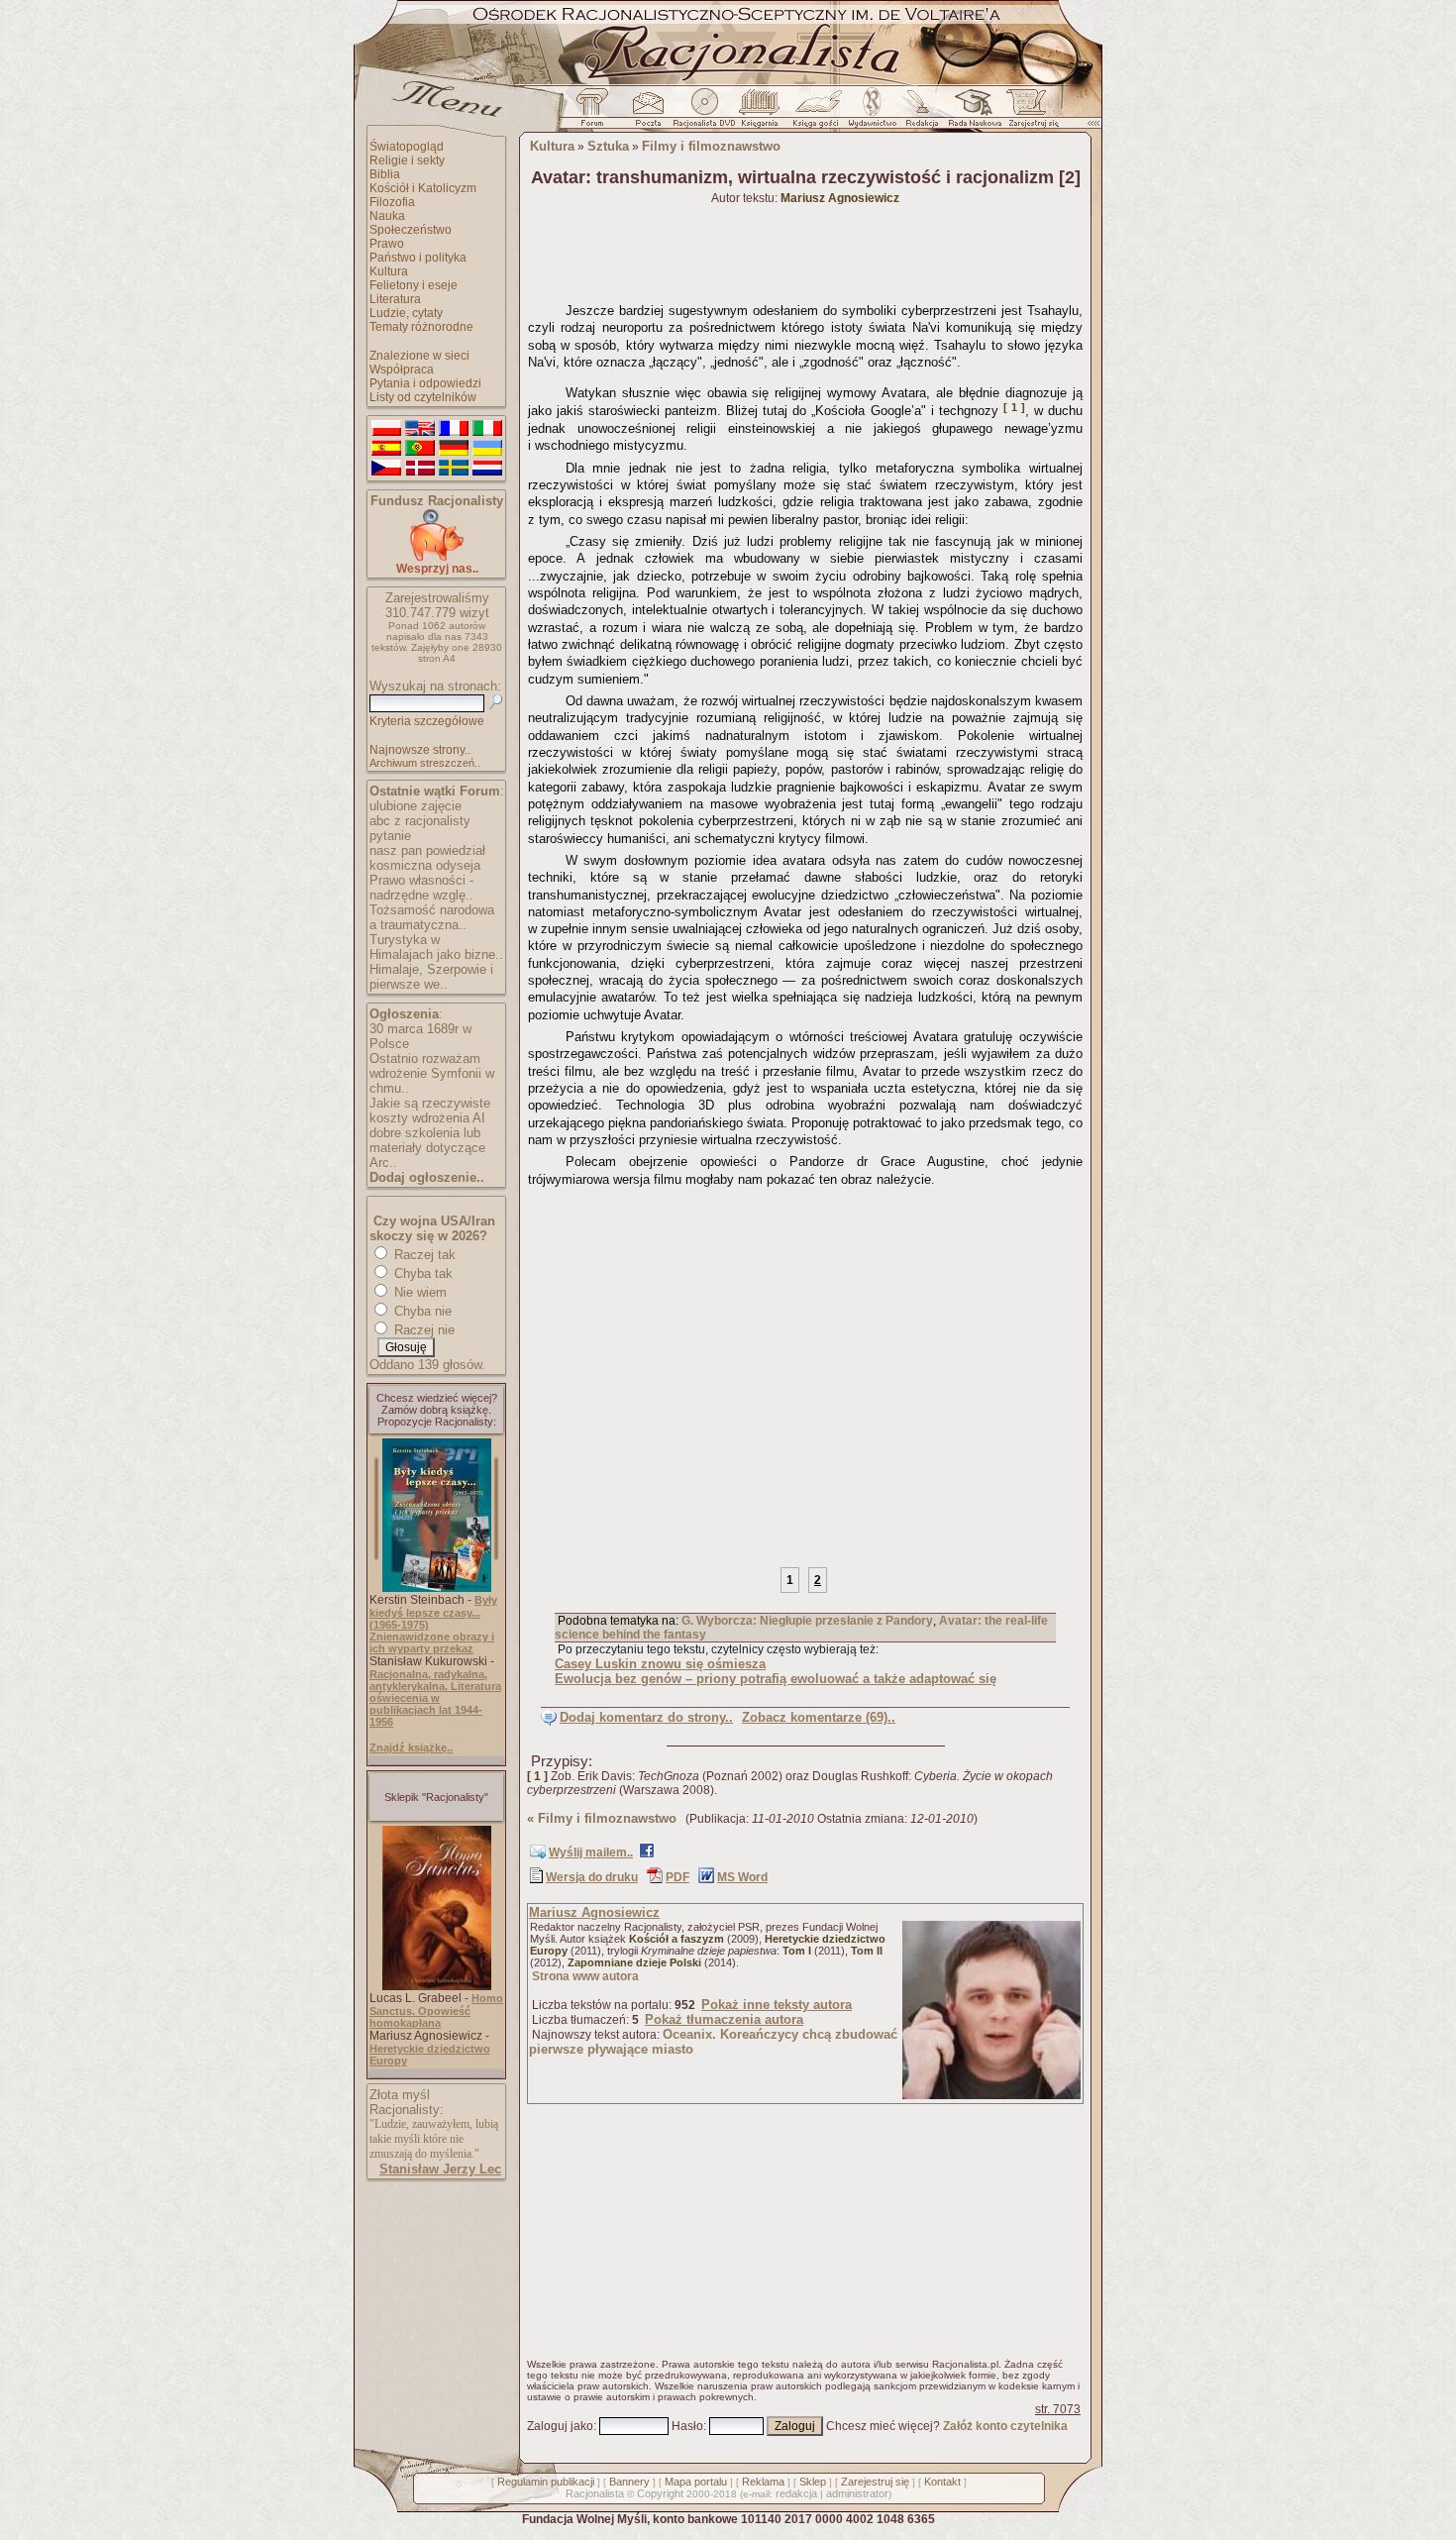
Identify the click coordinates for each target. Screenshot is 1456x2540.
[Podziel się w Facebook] (647, 1854)
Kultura (389, 271)
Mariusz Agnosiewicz (594, 1912)
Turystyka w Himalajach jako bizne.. (436, 947)
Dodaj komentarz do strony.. (646, 1717)
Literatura (395, 299)
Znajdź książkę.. (411, 1747)
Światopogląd (407, 147)
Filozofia (392, 202)
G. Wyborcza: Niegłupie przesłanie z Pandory (807, 1621)
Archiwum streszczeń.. (425, 763)
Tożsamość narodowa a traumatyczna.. (432, 917)
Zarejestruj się (875, 2482)
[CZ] (386, 469)
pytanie (390, 836)
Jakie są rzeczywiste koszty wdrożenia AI (430, 1111)
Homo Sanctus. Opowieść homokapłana (436, 2011)
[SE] (454, 469)
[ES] (386, 449)
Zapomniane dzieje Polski (634, 1962)
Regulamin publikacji (546, 2482)
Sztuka (608, 146)
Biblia (385, 174)
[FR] (454, 429)
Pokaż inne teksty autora (777, 2005)
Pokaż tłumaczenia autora (724, 2019)
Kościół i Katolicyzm (423, 188)
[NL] (487, 469)
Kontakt (942, 2482)
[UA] (487, 449)
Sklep (813, 2482)
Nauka (387, 216)
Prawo (387, 244)
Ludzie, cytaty (406, 313)
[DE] (454, 449)
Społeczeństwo (411, 230)
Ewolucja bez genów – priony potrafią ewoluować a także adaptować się (776, 1679)
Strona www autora (585, 1976)
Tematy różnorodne (421, 327)
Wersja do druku (592, 1877)
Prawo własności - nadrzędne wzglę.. (421, 888)
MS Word (742, 1877)
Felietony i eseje (414, 285)
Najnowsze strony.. (420, 750)
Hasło (687, 2426)
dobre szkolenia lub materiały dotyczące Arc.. (427, 1148)
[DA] (420, 469)
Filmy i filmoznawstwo (711, 146)
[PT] (420, 449)
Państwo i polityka (418, 258)
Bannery (629, 2482)
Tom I (797, 1951)
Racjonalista (595, 2493)
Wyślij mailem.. (591, 1852)
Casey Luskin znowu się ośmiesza (660, 1664)
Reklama (763, 2482)
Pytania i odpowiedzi (425, 383)
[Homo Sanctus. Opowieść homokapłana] (437, 1986)
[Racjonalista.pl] (728, 82)
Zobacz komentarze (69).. (819, 1717)
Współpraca (402, 370)
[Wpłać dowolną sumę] (437, 557)
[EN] (420, 429)
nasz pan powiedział (427, 850)
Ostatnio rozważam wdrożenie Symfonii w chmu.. (432, 1073)
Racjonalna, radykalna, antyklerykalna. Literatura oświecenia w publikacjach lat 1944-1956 (435, 1698)
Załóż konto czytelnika (1005, 2426)
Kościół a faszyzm (676, 1939)
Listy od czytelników (423, 397)
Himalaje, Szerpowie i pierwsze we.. (431, 977)
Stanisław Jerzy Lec (440, 2169)
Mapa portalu (696, 2482)
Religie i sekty (407, 160)
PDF (677, 1877)
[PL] (386, 429)
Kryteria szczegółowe (427, 721)
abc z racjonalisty (420, 821)
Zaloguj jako (560, 2426)
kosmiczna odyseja (425, 865)
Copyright (660, 2493)
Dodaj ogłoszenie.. (427, 1177)
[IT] (487, 429)
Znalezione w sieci (419, 356)
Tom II (867, 1951)
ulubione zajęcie (416, 806)
